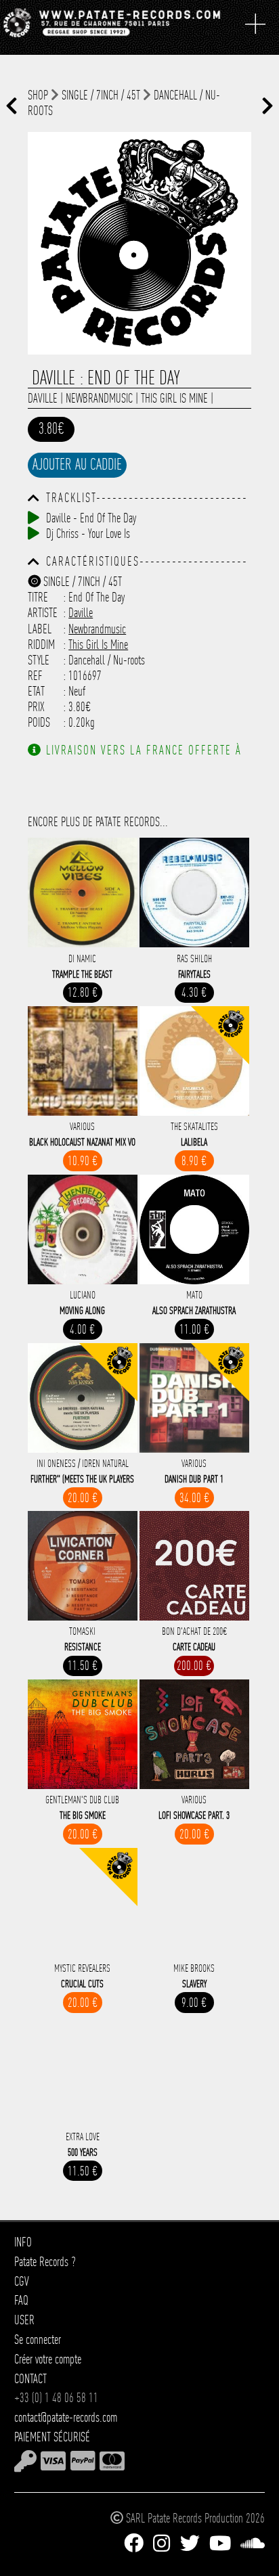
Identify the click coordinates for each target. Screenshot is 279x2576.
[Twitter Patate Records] (190, 2544)
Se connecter (38, 2340)
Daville (43, 398)
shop (38, 95)
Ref (35, 676)
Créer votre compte (48, 2359)
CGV (22, 2281)
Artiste (43, 613)
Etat (36, 691)
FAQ (21, 2300)
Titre (38, 597)
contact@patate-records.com (66, 2417)
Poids (39, 722)
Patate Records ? (45, 2262)
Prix (36, 707)
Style (39, 660)
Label (40, 629)
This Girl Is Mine (174, 398)
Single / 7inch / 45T (101, 95)
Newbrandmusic (99, 398)
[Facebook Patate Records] (134, 2544)
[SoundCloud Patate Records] (253, 2544)
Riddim (41, 645)
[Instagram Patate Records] (162, 2544)
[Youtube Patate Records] (220, 2544)
